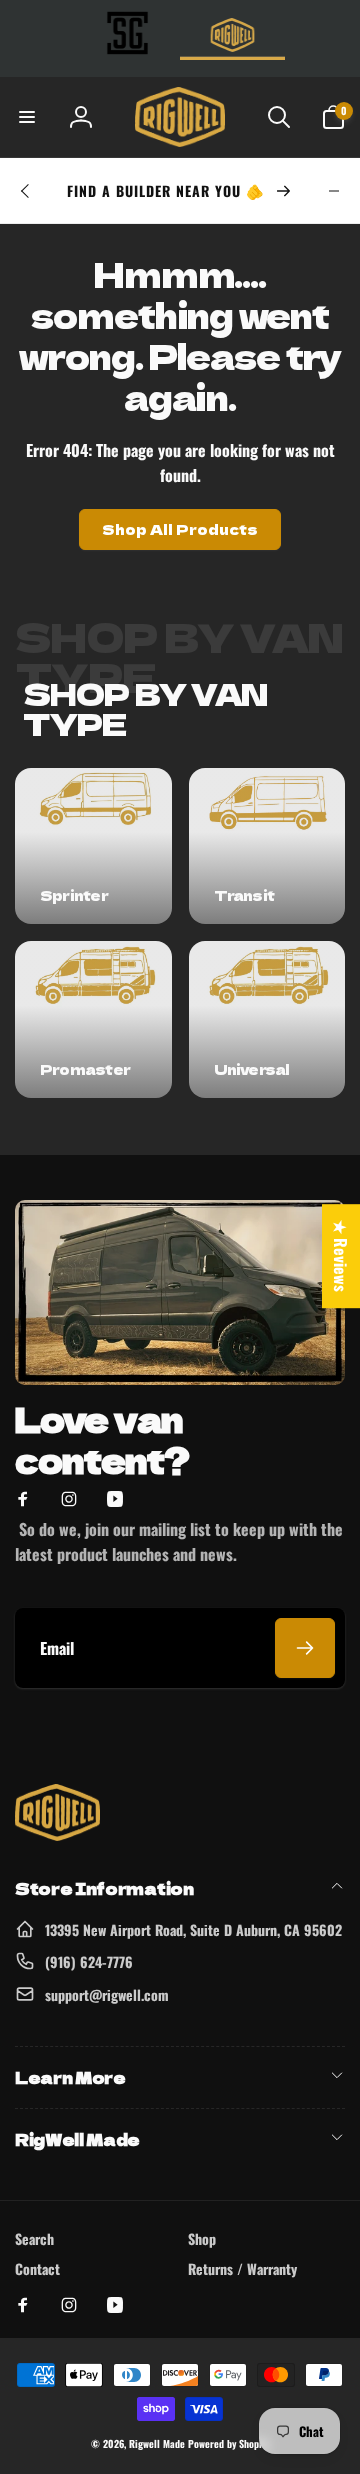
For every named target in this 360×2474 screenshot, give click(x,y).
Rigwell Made (157, 2443)
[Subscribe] (305, 1648)
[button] (27, 117)
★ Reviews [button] (341, 1256)
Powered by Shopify (228, 2443)
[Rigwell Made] (57, 1834)
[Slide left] (26, 191)
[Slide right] (334, 191)
